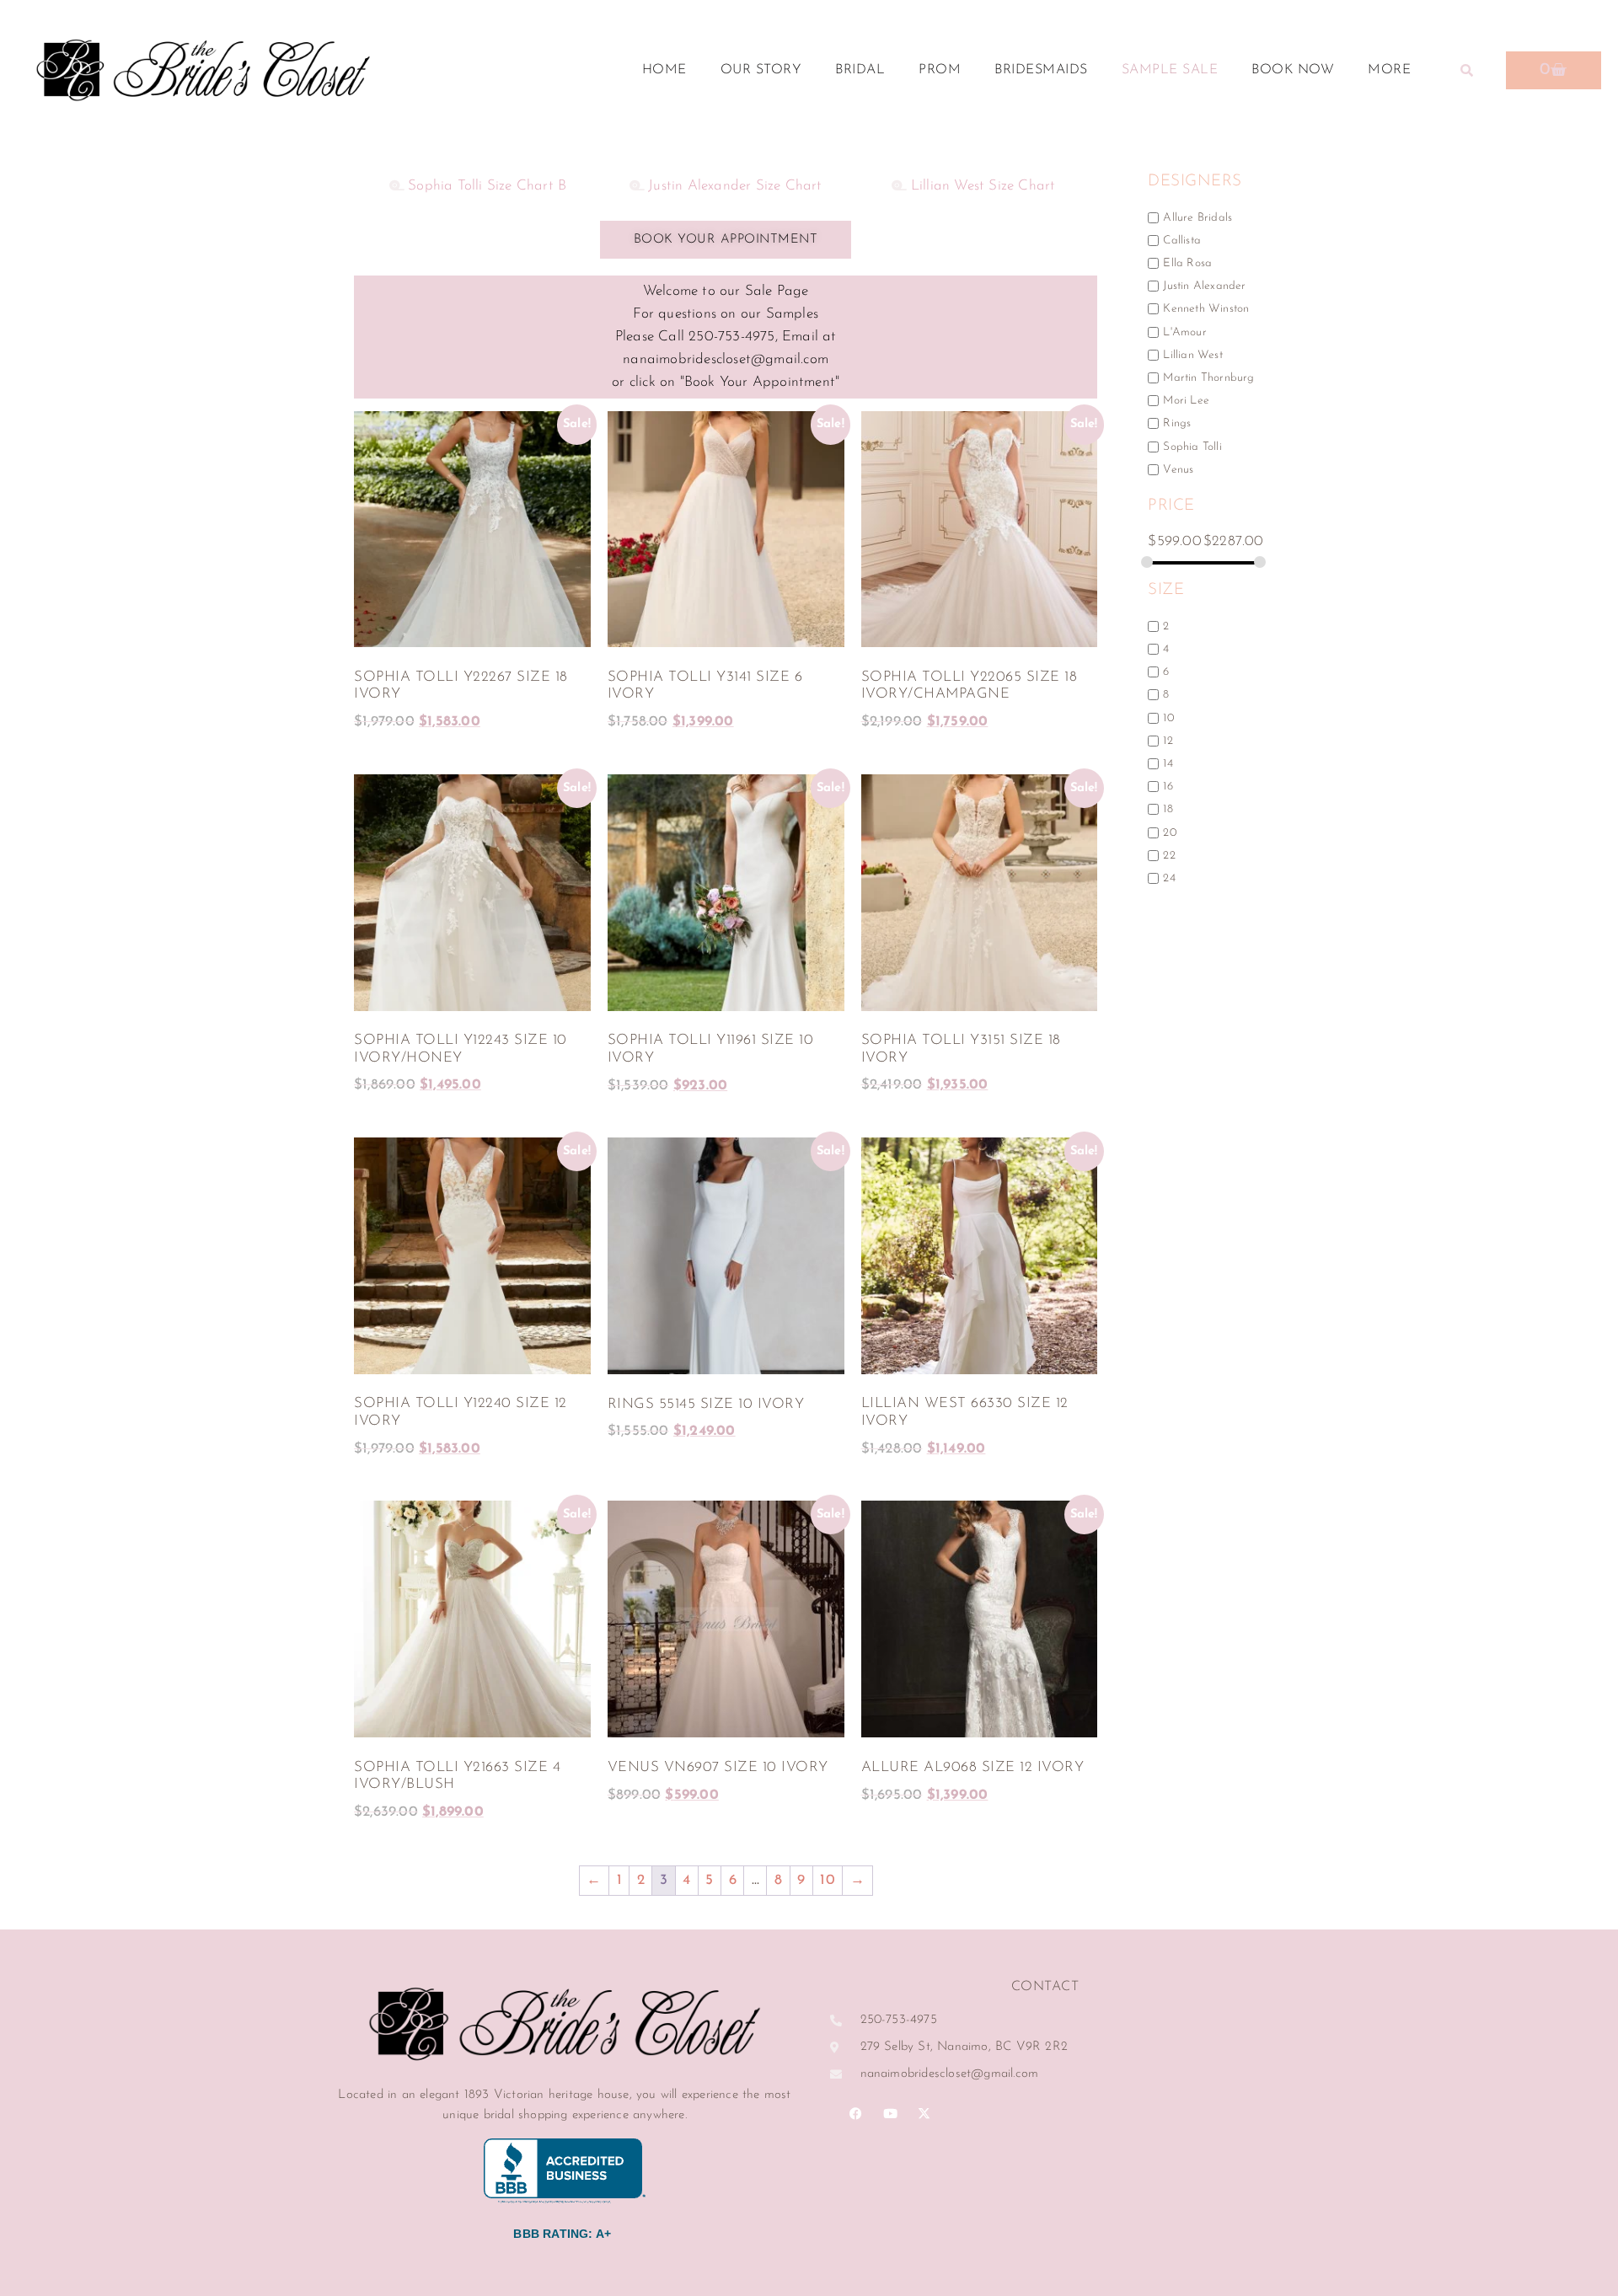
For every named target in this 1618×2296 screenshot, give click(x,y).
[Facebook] (856, 2114)
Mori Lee (1186, 401)
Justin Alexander (1204, 286)
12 (1168, 740)
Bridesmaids (1041, 70)
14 (1168, 764)
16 (1168, 787)
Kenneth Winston (1206, 309)
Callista (1182, 240)
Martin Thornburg (1208, 378)
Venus (1178, 469)
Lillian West (1192, 354)
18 (1168, 809)
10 (827, 1880)
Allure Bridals (1197, 217)
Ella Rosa (1187, 263)
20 (1169, 832)
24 (1169, 878)
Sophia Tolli (1192, 446)
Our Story (761, 70)
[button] (1466, 70)
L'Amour (1184, 332)
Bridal (860, 70)
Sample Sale (1170, 70)
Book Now (1293, 70)
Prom (940, 70)
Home (664, 70)
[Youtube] (890, 2114)
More (1389, 70)
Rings (1177, 423)
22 (1169, 855)
